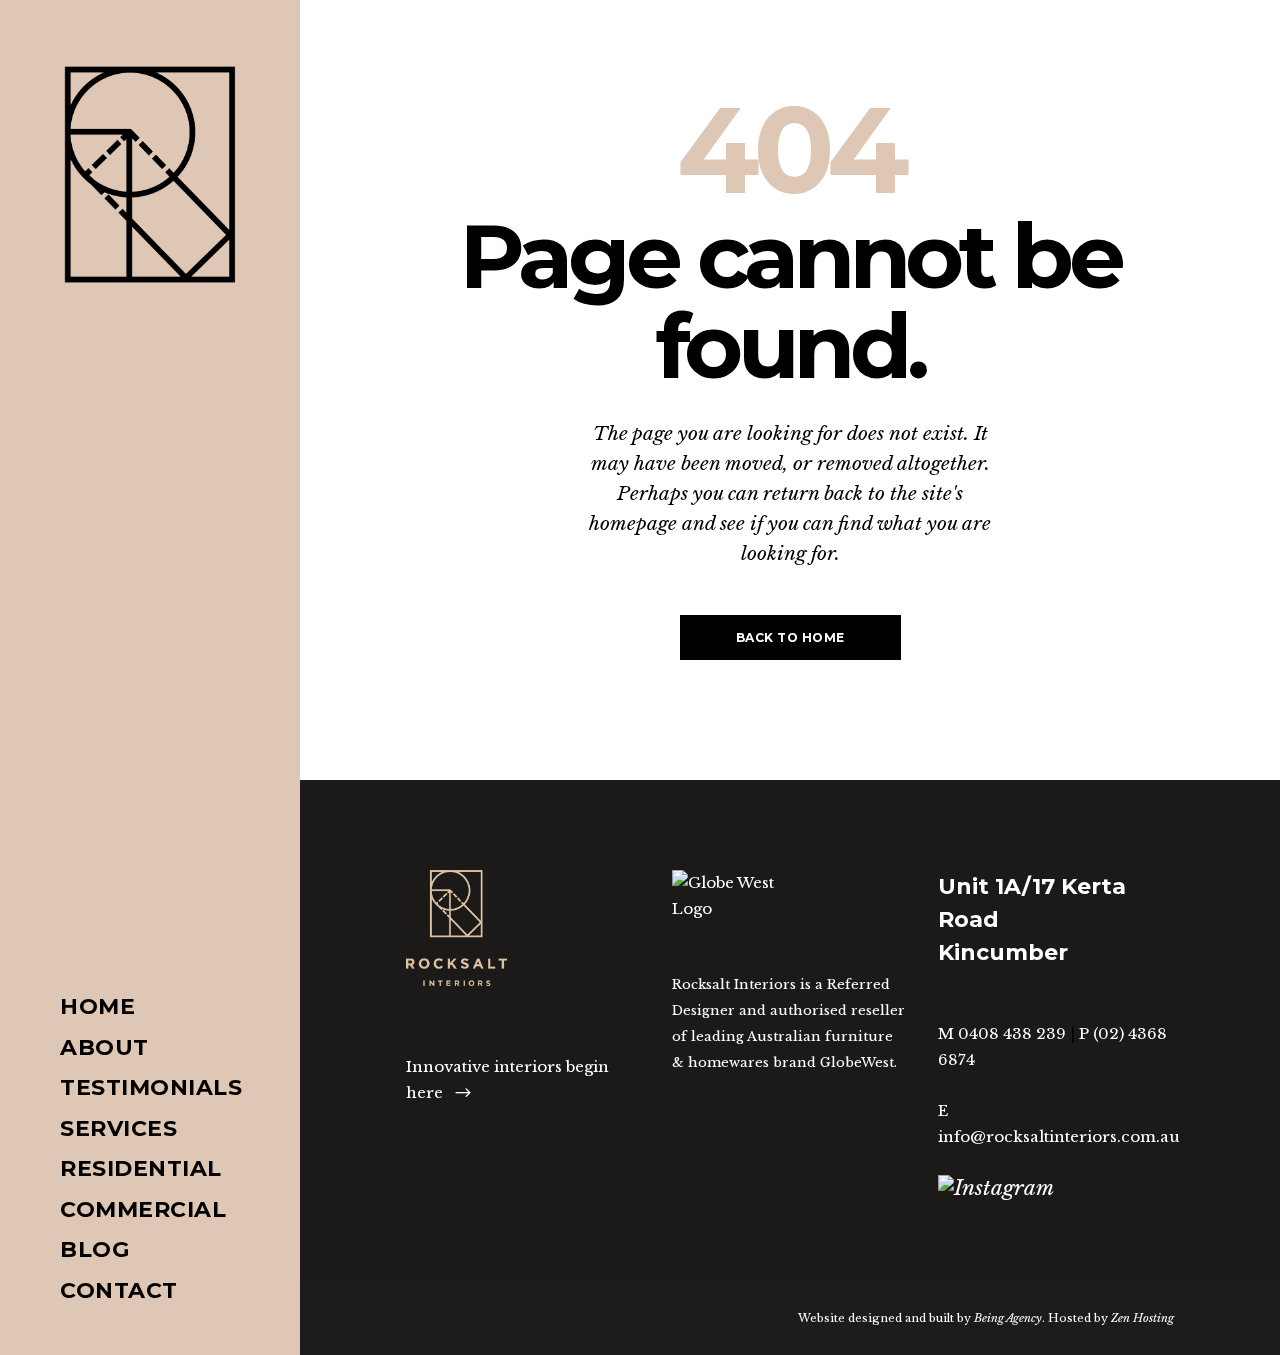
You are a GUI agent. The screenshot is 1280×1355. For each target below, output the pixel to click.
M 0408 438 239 (1002, 1033)
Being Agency (1008, 1318)
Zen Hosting (1142, 1318)
